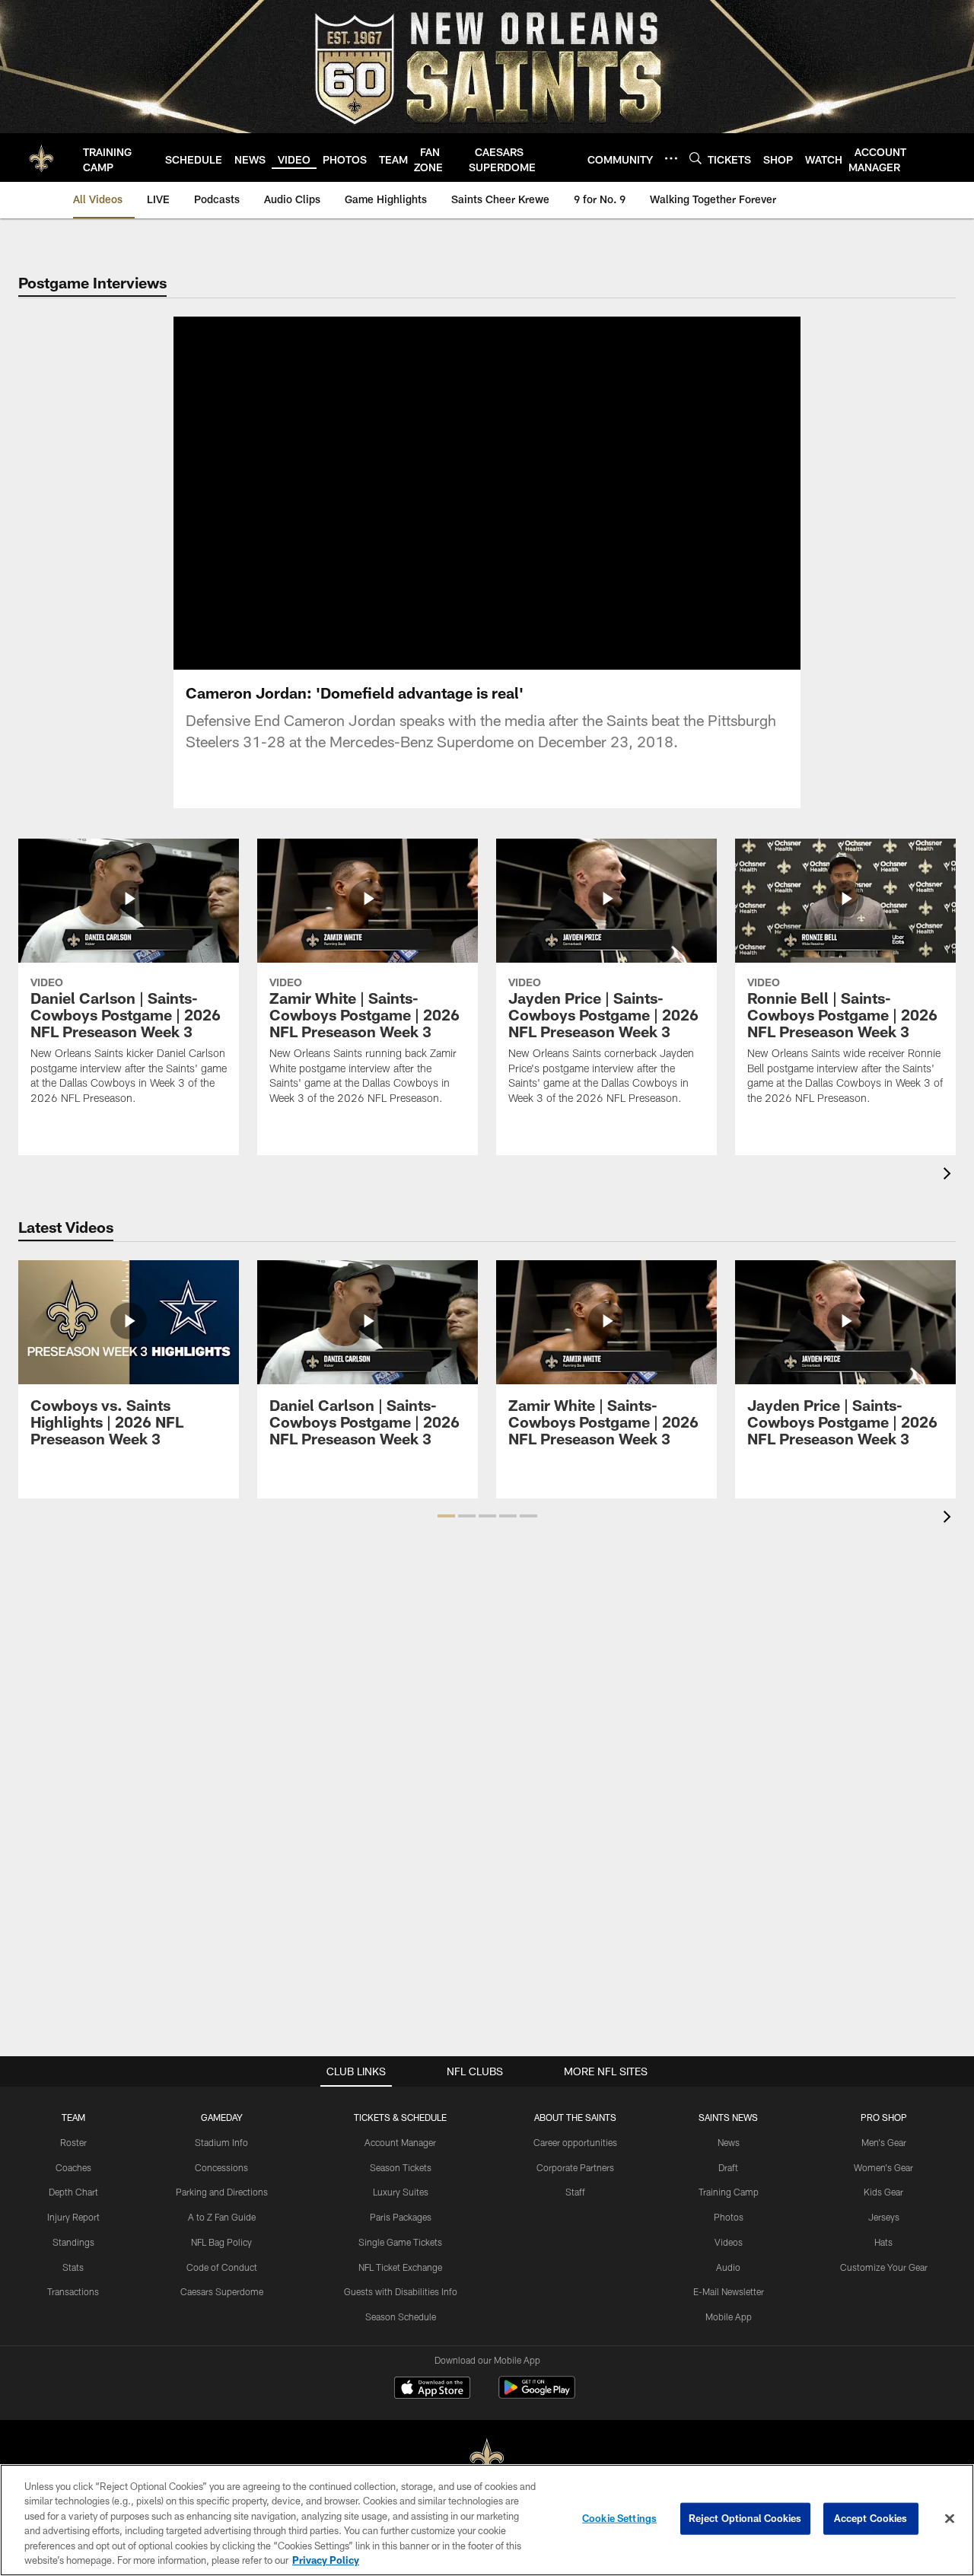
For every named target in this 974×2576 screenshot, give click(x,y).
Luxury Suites (401, 2192)
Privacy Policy (326, 2560)
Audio (728, 2267)
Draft (728, 2167)
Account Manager (400, 2142)
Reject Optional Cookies (745, 2518)
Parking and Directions (222, 2192)
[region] (487, 2520)
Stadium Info (221, 2142)
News (729, 2142)
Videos (729, 2242)
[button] (438, 493)
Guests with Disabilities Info (401, 2291)
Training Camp (729, 2192)
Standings (73, 2242)
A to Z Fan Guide (222, 2217)
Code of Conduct (222, 2267)
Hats (883, 2242)
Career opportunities (575, 2142)
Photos (729, 2217)
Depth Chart (73, 2192)
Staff (575, 2192)
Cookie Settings (619, 2518)
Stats (73, 2267)
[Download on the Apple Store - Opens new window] (432, 2390)
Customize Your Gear (884, 2267)
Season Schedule (401, 2316)
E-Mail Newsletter (729, 2291)
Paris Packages (401, 2217)
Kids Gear (883, 2192)
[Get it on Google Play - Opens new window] (537, 2395)
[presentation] (950, 1175)
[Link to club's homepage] (41, 158)
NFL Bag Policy (221, 2242)
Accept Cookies (871, 2518)
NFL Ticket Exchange (400, 2267)
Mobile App (729, 2316)
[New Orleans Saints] (487, 2458)
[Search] (695, 158)
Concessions (221, 2167)
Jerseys (884, 2217)
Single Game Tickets (400, 2242)
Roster (73, 2142)
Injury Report (73, 2217)
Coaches (73, 2167)
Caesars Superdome (222, 2291)
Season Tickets (401, 2167)
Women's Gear (883, 2167)
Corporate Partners (575, 2167)
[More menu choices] (671, 158)
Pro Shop (884, 2117)
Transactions (73, 2291)
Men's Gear (884, 2142)
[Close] (950, 2519)
